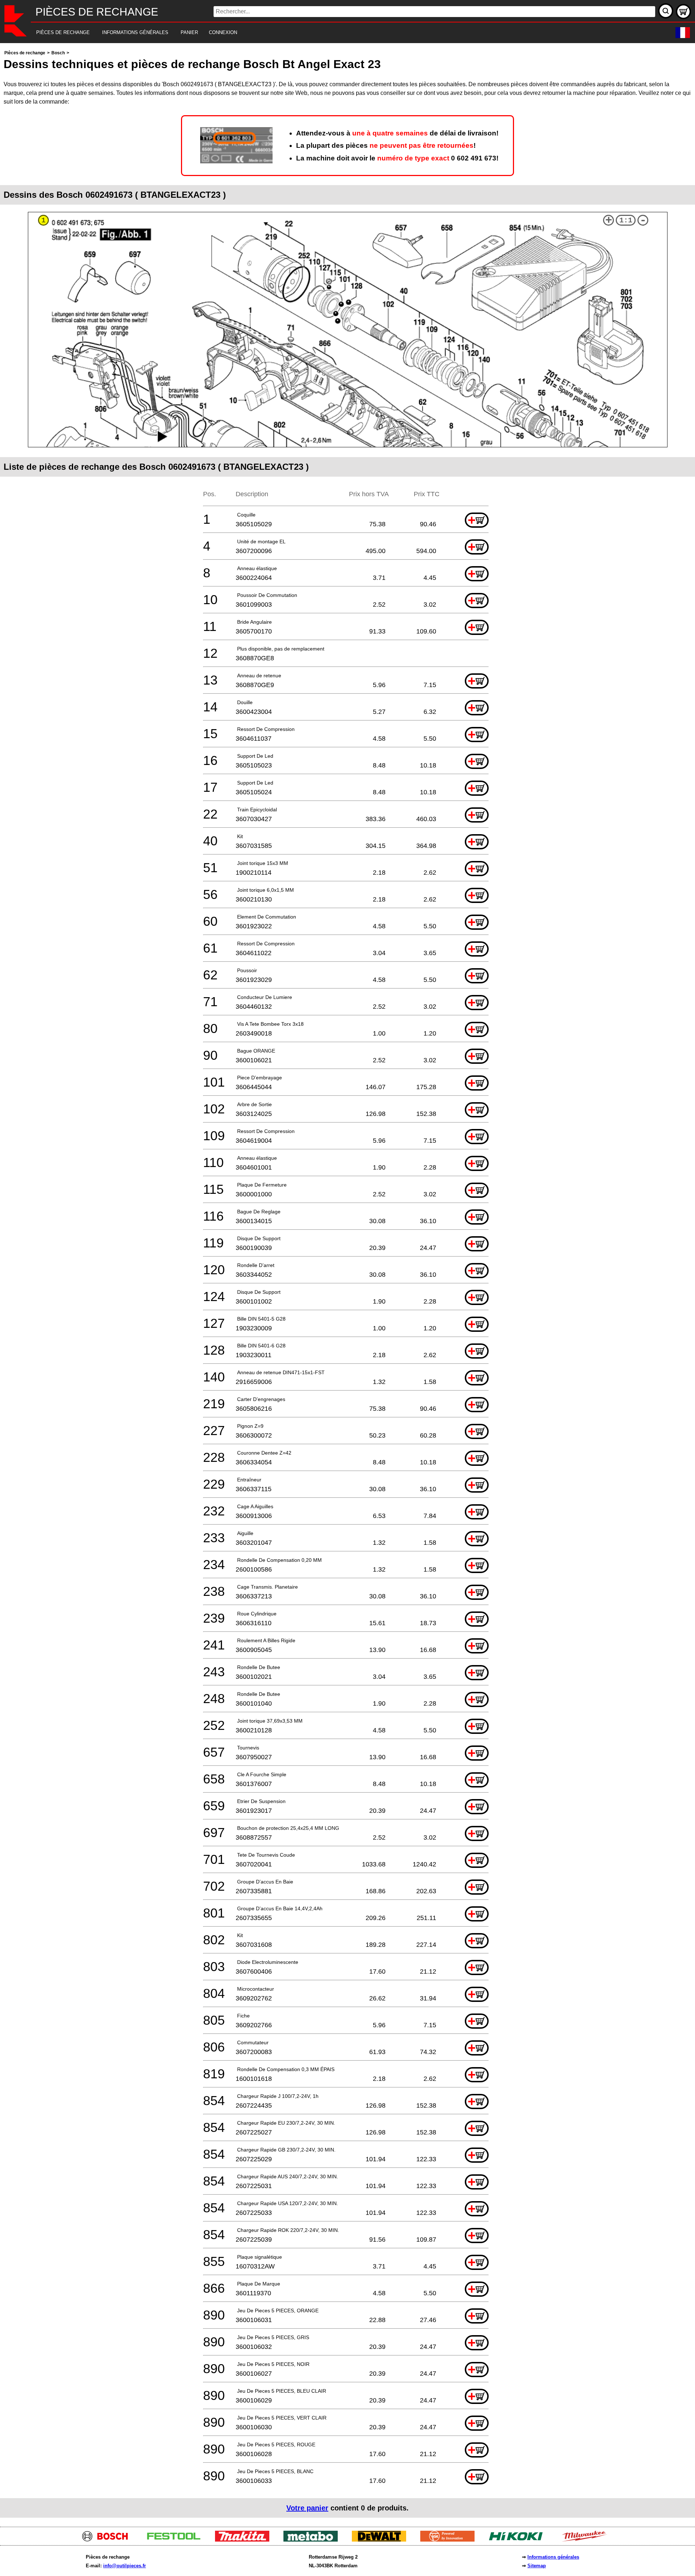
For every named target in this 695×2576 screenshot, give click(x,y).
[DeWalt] (382, 2540)
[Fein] (450, 2540)
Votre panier (307, 2508)
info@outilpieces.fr (125, 2566)
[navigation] (338, 33)
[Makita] (245, 2540)
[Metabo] (313, 2540)
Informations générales (553, 2557)
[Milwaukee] (587, 2540)
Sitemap (537, 2566)
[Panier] (683, 12)
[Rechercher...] (666, 11)
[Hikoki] (519, 2540)
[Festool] (176, 2540)
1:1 (626, 220)
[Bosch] (108, 2540)
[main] (347, 1283)
